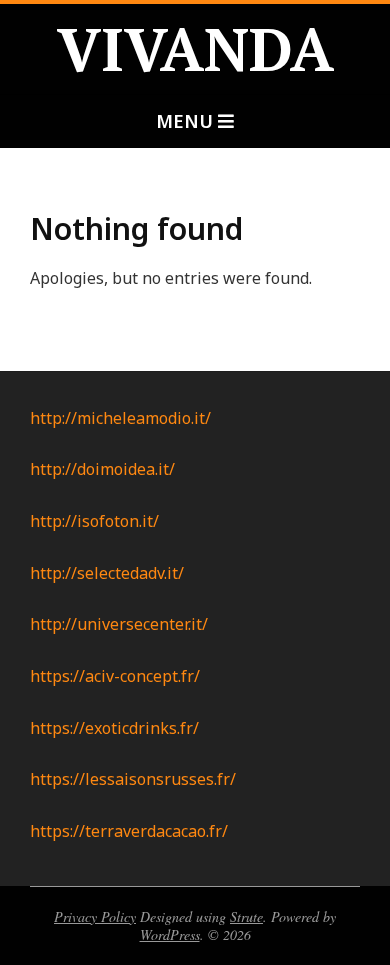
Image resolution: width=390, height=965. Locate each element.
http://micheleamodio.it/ (120, 418)
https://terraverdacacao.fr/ (129, 831)
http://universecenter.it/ (119, 624)
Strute (246, 916)
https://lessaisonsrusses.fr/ (133, 779)
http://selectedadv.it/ (107, 573)
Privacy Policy (95, 916)
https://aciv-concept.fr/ (115, 676)
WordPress (170, 934)
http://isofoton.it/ (94, 521)
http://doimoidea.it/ (102, 469)
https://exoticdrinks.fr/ (114, 728)
